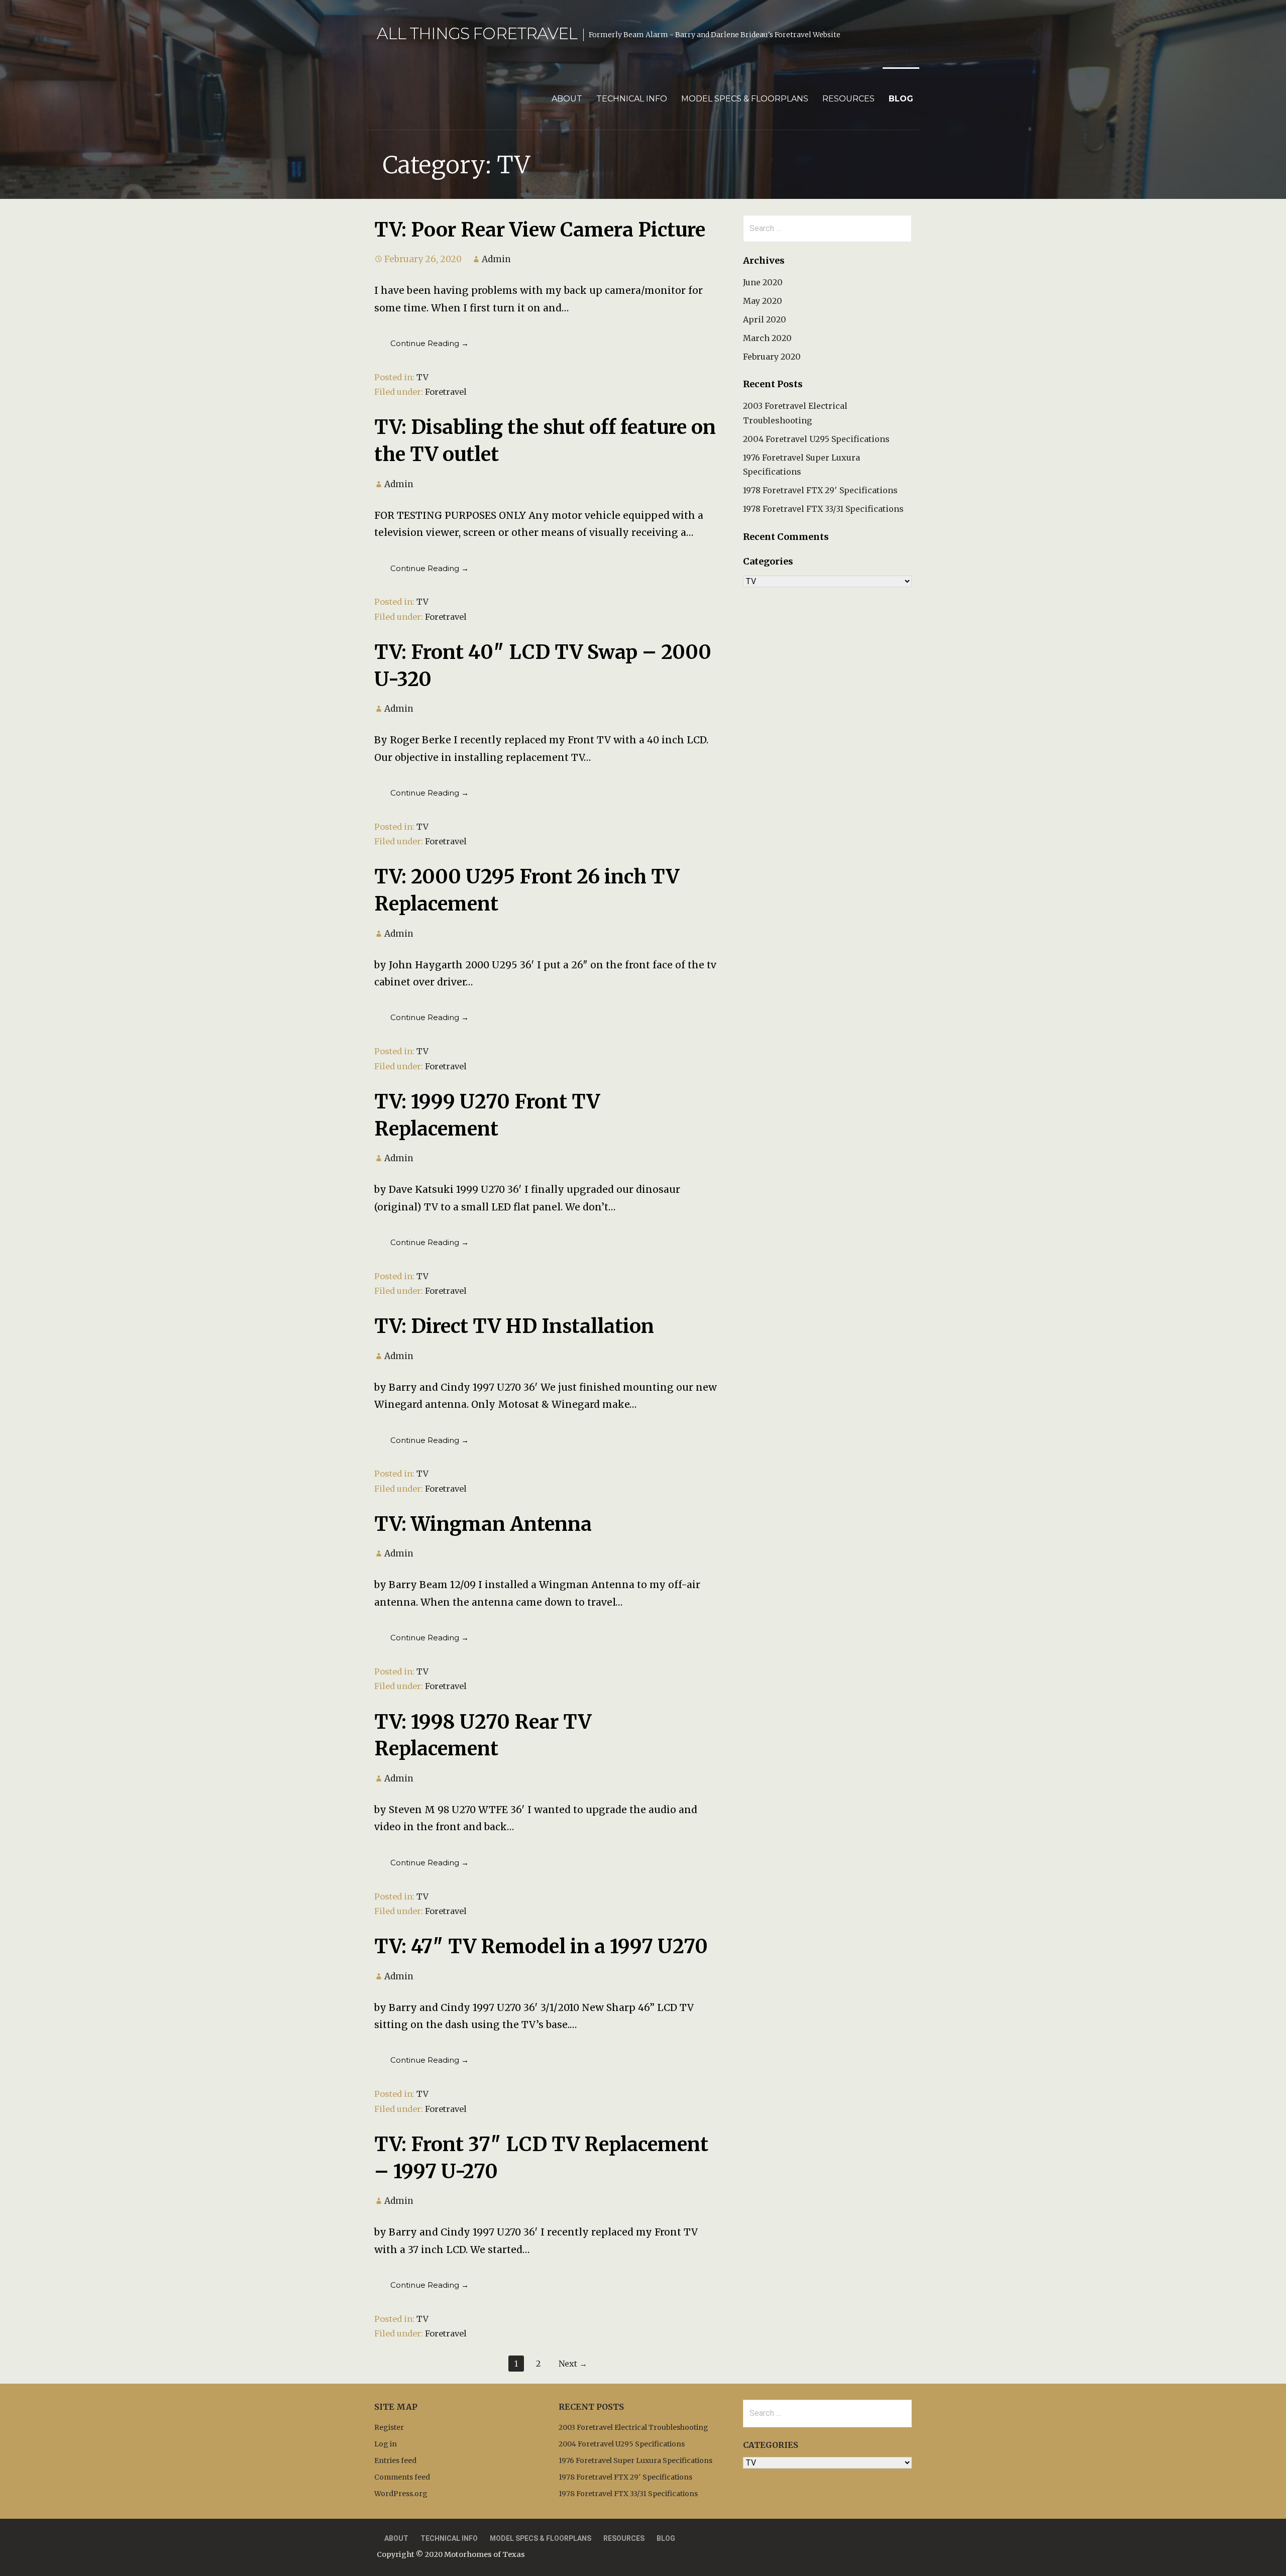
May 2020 (763, 301)
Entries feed (395, 2460)
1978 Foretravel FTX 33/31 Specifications (823, 509)
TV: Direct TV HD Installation (514, 1326)
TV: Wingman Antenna (483, 1524)
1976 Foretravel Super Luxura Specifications (635, 2460)
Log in (386, 2444)
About (567, 99)
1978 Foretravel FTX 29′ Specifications (820, 490)
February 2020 (772, 357)
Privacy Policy (757, 2538)
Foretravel (446, 392)
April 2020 (765, 319)
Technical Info (632, 99)
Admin (496, 259)
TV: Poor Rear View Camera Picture (540, 230)
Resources (848, 99)
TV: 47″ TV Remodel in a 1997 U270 (541, 1946)
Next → (573, 2364)
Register (389, 2427)
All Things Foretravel (477, 33)
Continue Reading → (430, 343)
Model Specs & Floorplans (745, 99)
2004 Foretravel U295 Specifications (816, 439)
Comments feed (402, 2477)
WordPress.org (401, 2494)
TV (422, 377)
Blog (901, 99)
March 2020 (767, 338)
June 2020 (763, 282)
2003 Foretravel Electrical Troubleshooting (633, 2427)
